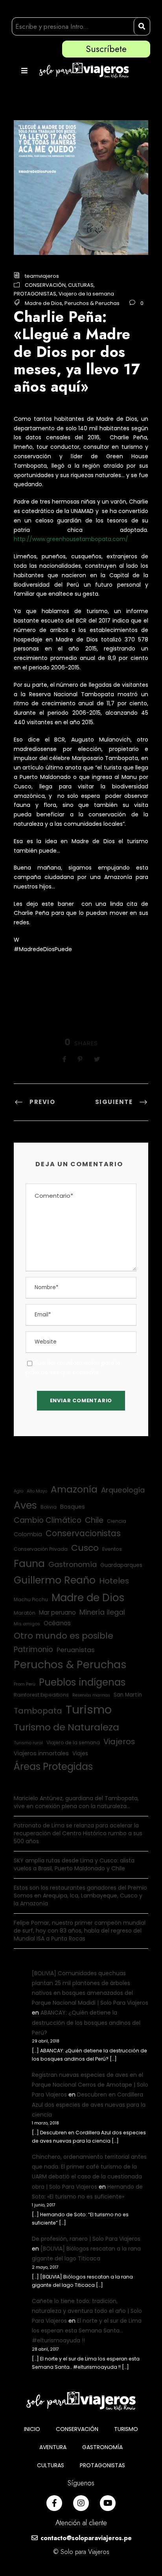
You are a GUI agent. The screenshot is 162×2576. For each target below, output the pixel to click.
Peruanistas (76, 1650)
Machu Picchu (31, 1599)
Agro (18, 1491)
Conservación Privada (41, 1549)
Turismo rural (28, 1743)
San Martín (128, 1695)
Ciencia (117, 1521)
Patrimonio (33, 1649)
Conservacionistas (83, 1533)
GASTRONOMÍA (102, 2447)
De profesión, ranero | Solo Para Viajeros (86, 2239)
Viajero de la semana (86, 294)
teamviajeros (42, 276)
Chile (94, 1520)
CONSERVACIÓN (45, 285)
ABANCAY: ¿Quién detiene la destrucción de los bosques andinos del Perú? (86, 2022)
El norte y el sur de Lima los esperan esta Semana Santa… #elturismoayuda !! (87, 2331)
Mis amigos (27, 1624)
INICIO (32, 2429)
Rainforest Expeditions (41, 1695)
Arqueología (123, 1490)
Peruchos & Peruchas (92, 303)
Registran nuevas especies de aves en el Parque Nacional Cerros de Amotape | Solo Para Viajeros (90, 2085)
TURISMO (126, 2429)
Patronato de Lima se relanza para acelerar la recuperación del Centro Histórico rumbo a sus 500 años (78, 1833)
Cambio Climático (48, 1520)
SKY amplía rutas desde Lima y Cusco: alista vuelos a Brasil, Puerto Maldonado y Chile (74, 1864)
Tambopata (38, 1711)
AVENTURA (53, 2447)
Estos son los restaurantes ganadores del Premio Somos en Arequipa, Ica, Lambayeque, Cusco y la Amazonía (80, 1896)
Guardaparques (121, 1565)
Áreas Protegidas (53, 1767)
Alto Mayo (37, 1491)
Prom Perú (25, 1684)
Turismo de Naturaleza (66, 1727)
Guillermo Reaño (55, 1580)
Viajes (80, 1754)
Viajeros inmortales (41, 1753)
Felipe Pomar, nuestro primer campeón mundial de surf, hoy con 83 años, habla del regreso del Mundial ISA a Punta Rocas (80, 1931)
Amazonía (74, 1489)
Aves (25, 1505)
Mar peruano (57, 1612)
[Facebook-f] (54, 2503)
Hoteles (114, 1581)
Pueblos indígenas (82, 1682)
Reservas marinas (91, 1695)
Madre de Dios (43, 303)
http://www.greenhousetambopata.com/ (71, 539)
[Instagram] (81, 2503)
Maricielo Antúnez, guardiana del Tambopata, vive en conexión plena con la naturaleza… (76, 1802)
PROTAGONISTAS (35, 294)
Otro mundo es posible (64, 1636)
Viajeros (119, 1741)
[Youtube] (108, 2503)
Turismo (89, 1709)
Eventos (112, 1549)
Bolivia (49, 1507)
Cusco (85, 1548)
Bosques (73, 1507)
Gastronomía (73, 1564)
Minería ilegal (102, 1612)
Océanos (57, 1623)
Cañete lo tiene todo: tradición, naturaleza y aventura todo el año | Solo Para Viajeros (87, 2311)
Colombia (28, 1534)
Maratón (25, 1613)
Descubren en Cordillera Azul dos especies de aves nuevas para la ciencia (89, 2104)
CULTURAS (81, 285)
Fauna (29, 1564)
